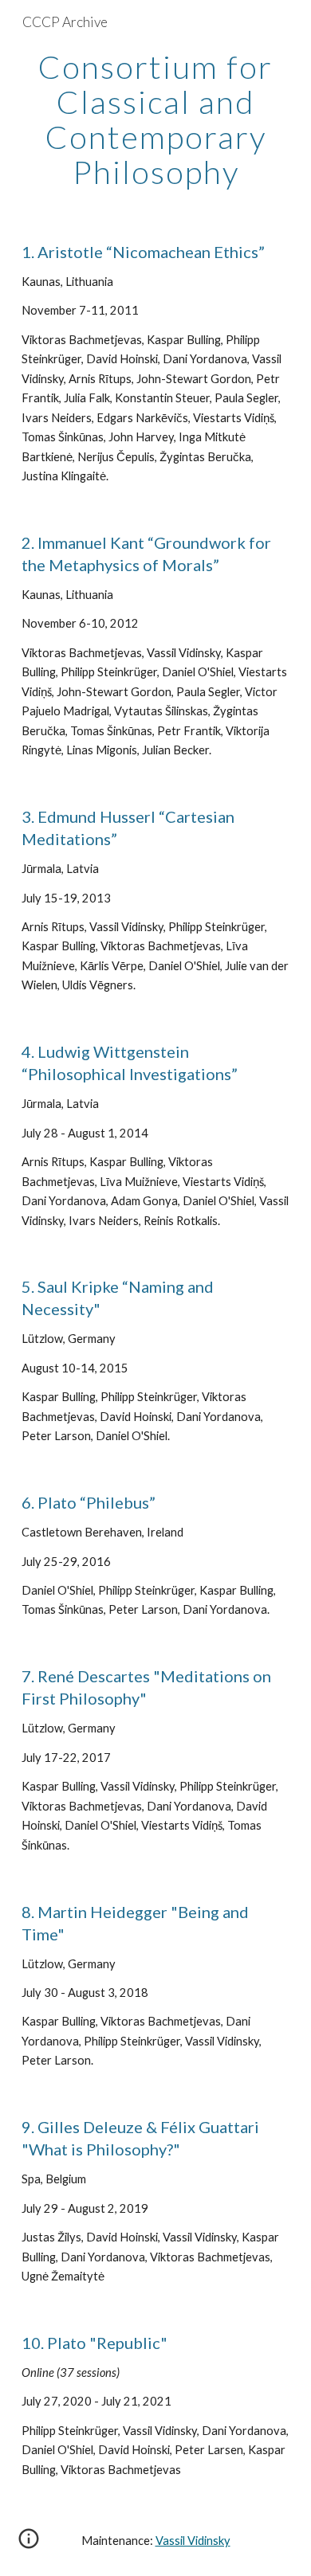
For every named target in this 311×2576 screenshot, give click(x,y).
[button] (29, 2544)
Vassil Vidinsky (193, 2541)
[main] (155, 119)
